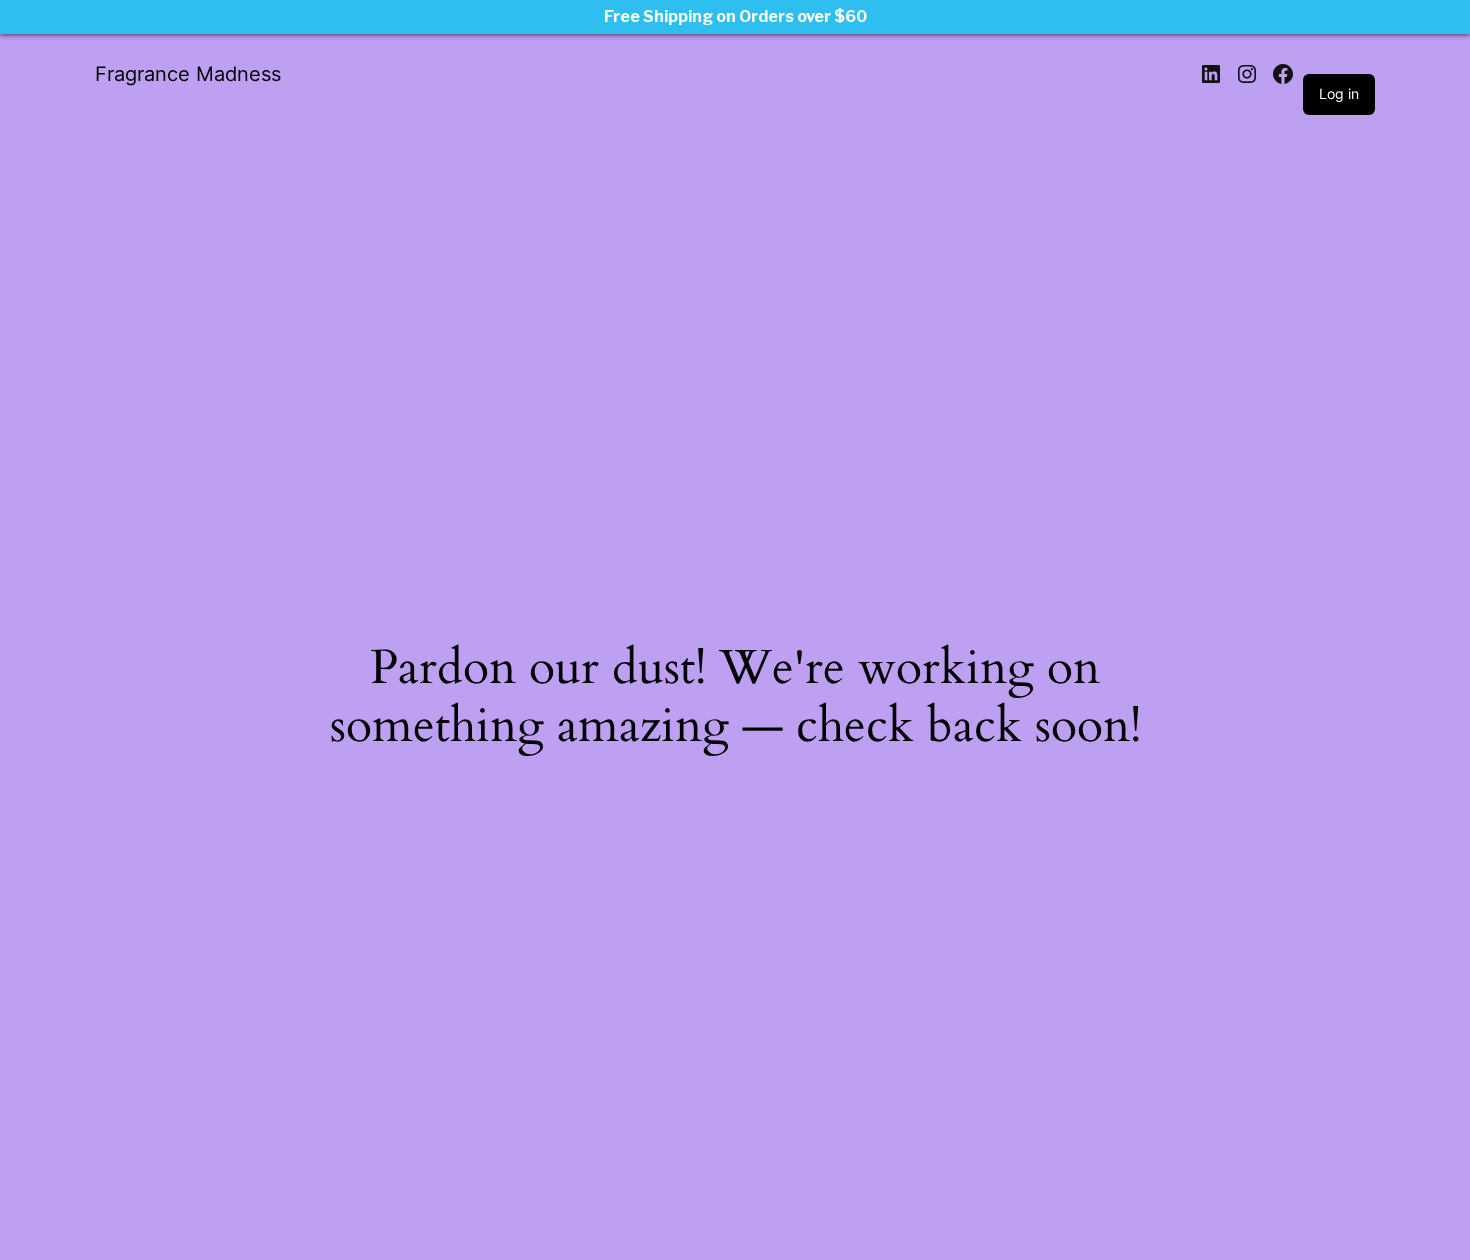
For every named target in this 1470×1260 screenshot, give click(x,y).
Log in (1339, 93)
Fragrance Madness (188, 74)
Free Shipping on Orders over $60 (735, 16)
